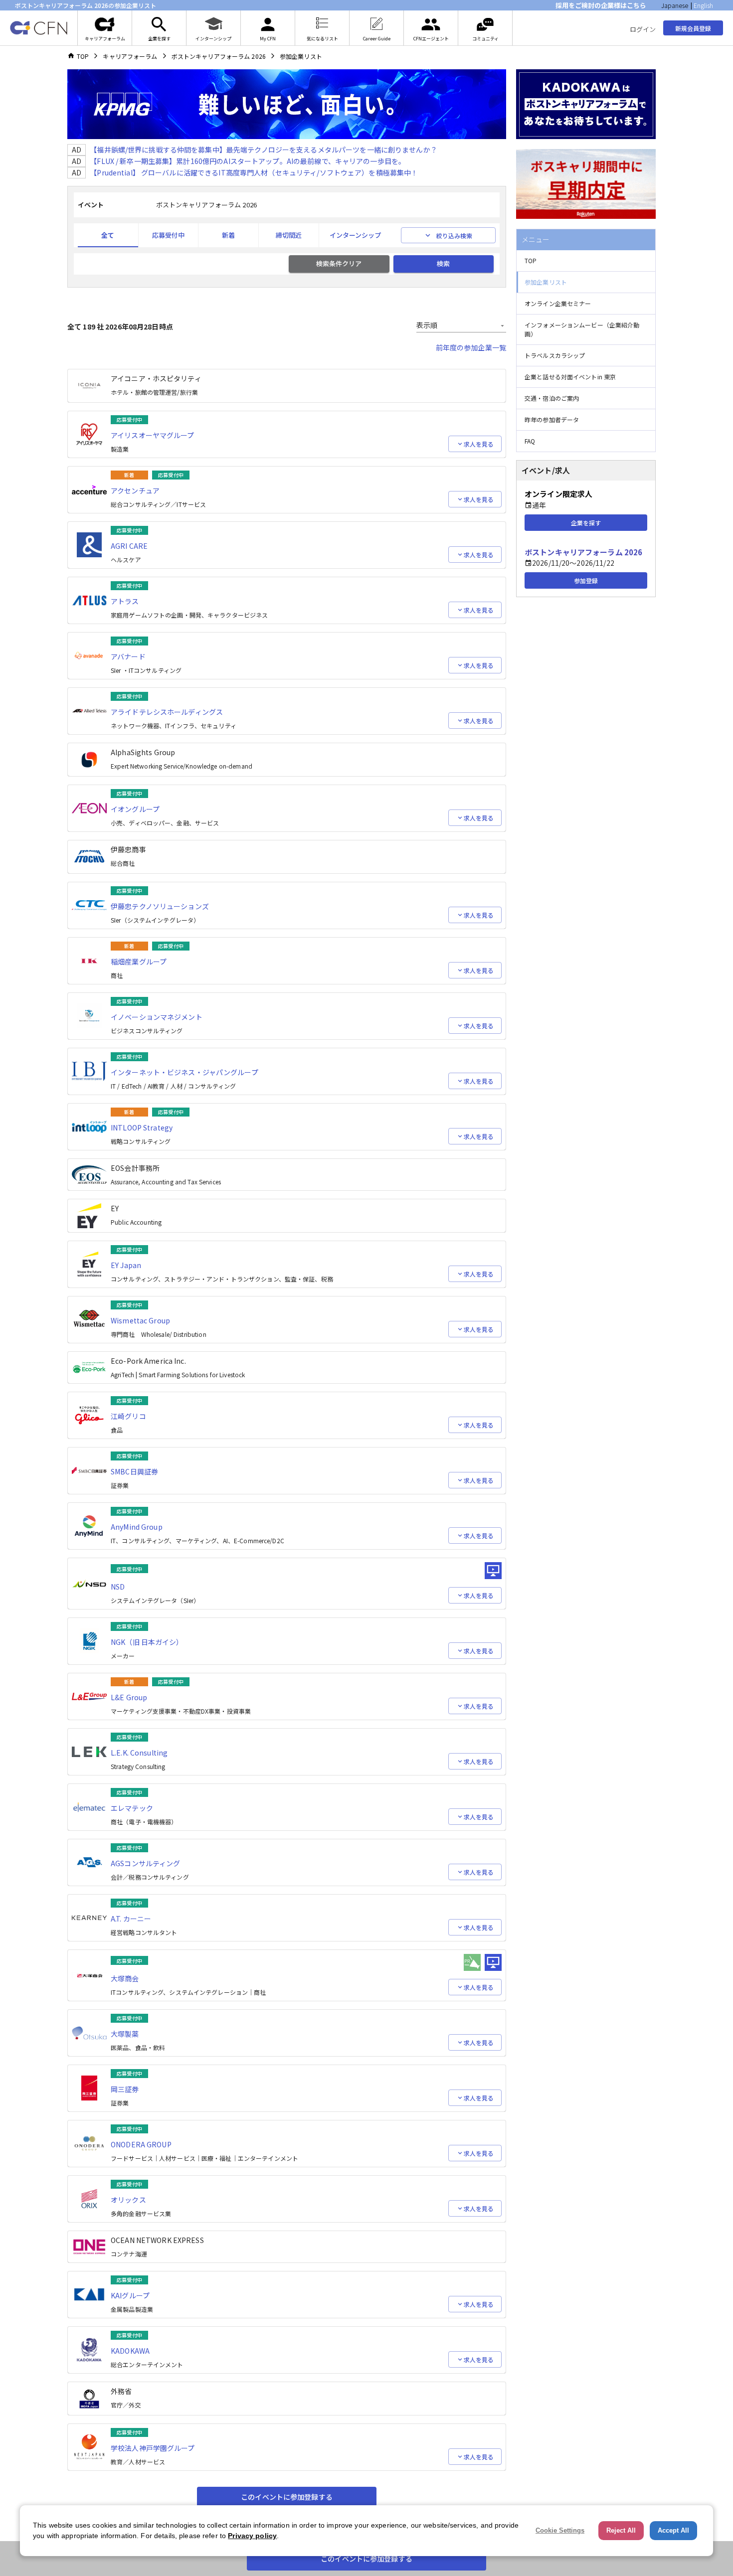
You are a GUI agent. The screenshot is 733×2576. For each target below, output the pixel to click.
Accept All (673, 2530)
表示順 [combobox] (427, 325)
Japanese (675, 5)
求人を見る (479, 444)
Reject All (621, 2530)
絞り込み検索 (454, 236)
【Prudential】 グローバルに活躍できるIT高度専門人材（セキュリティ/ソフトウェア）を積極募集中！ (254, 172)
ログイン (643, 29)
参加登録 (586, 580)
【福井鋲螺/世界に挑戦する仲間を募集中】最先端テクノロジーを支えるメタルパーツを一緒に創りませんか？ (264, 150)
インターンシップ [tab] (355, 235)
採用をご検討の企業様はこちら (601, 5)
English (703, 5)
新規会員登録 (693, 28)
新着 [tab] (228, 235)
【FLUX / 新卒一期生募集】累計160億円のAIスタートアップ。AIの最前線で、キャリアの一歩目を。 (248, 161)
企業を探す (586, 523)
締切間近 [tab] (289, 235)
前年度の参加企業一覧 (471, 347)
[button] (586, 261)
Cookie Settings (560, 2530)
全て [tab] (108, 235)
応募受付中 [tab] (168, 235)
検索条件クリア (339, 263)
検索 (443, 263)
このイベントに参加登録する (287, 2497)
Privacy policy (252, 2536)
